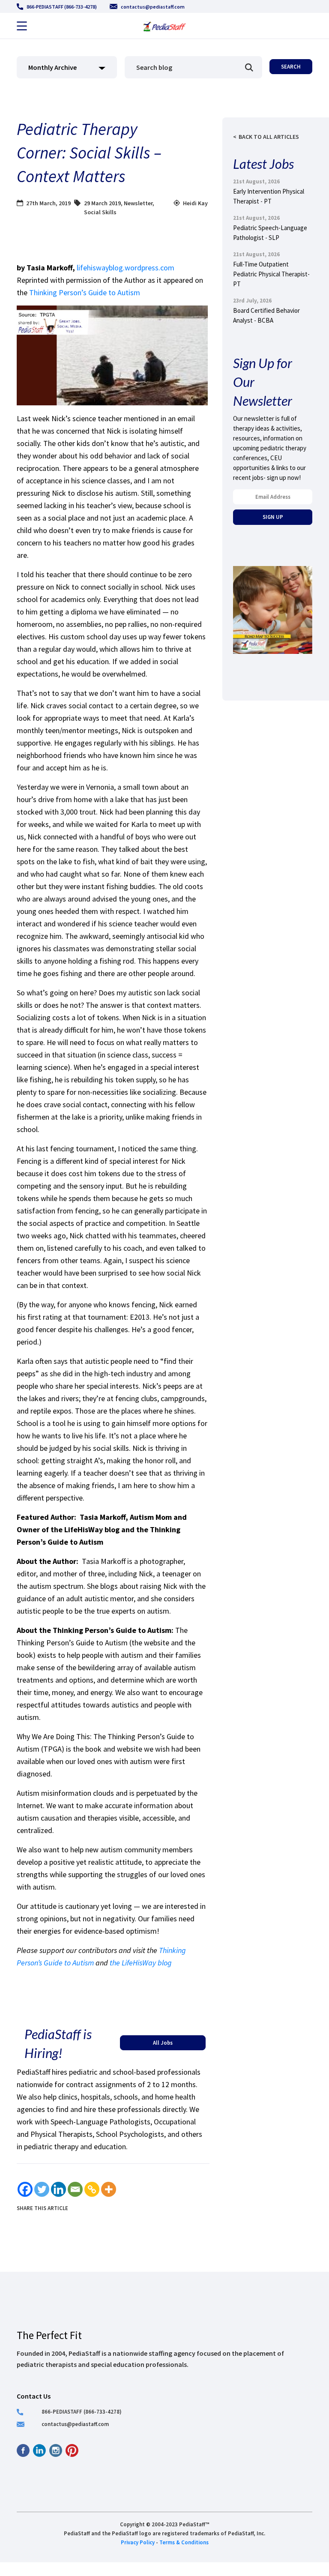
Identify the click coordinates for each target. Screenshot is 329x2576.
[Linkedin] (58, 2189)
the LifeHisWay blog (141, 1963)
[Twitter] (42, 2189)
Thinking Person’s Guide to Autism (85, 292)
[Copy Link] (92, 2189)
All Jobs (163, 2043)
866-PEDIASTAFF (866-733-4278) (62, 7)
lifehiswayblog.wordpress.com (126, 268)
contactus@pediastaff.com (153, 7)
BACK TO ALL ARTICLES (269, 137)
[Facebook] (25, 2189)
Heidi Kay (195, 203)
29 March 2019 (102, 203)
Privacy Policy (138, 2542)
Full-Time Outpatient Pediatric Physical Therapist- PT (271, 274)
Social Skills (100, 212)
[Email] (75, 2189)
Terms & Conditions (184, 2542)
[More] (109, 2189)
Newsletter (138, 203)
